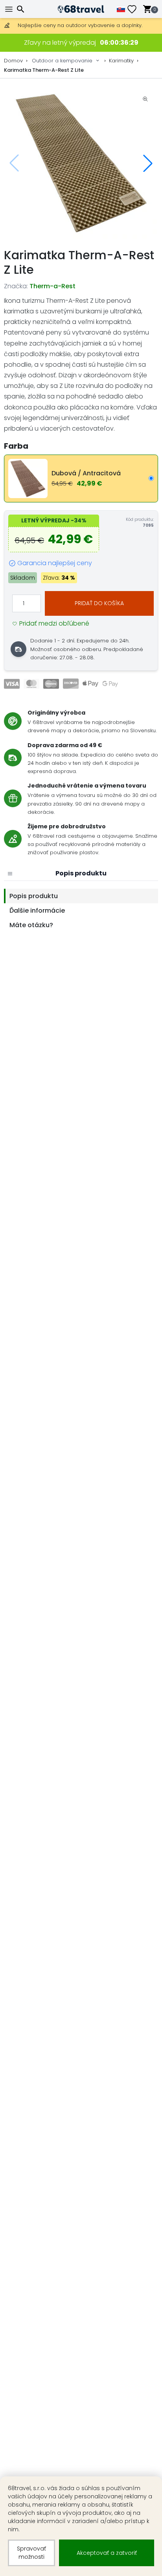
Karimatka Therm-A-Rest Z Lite (44, 70)
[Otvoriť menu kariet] (10, 873)
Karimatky (121, 61)
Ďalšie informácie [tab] (37, 911)
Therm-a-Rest (52, 286)
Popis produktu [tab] (34, 896)
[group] (81, 163)
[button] (148, 163)
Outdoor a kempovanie (62, 61)
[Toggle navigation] (10, 9)
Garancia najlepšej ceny (55, 563)
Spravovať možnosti (31, 2553)
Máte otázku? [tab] (31, 925)
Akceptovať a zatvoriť (107, 2553)
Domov (13, 61)
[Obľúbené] (135, 9)
